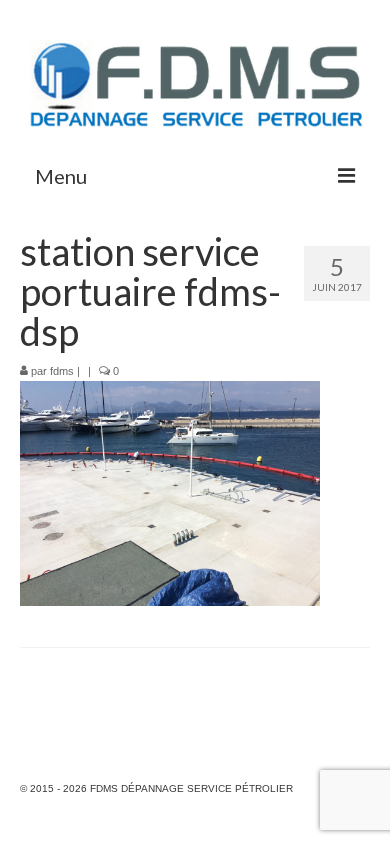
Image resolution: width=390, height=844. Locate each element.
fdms (62, 371)
